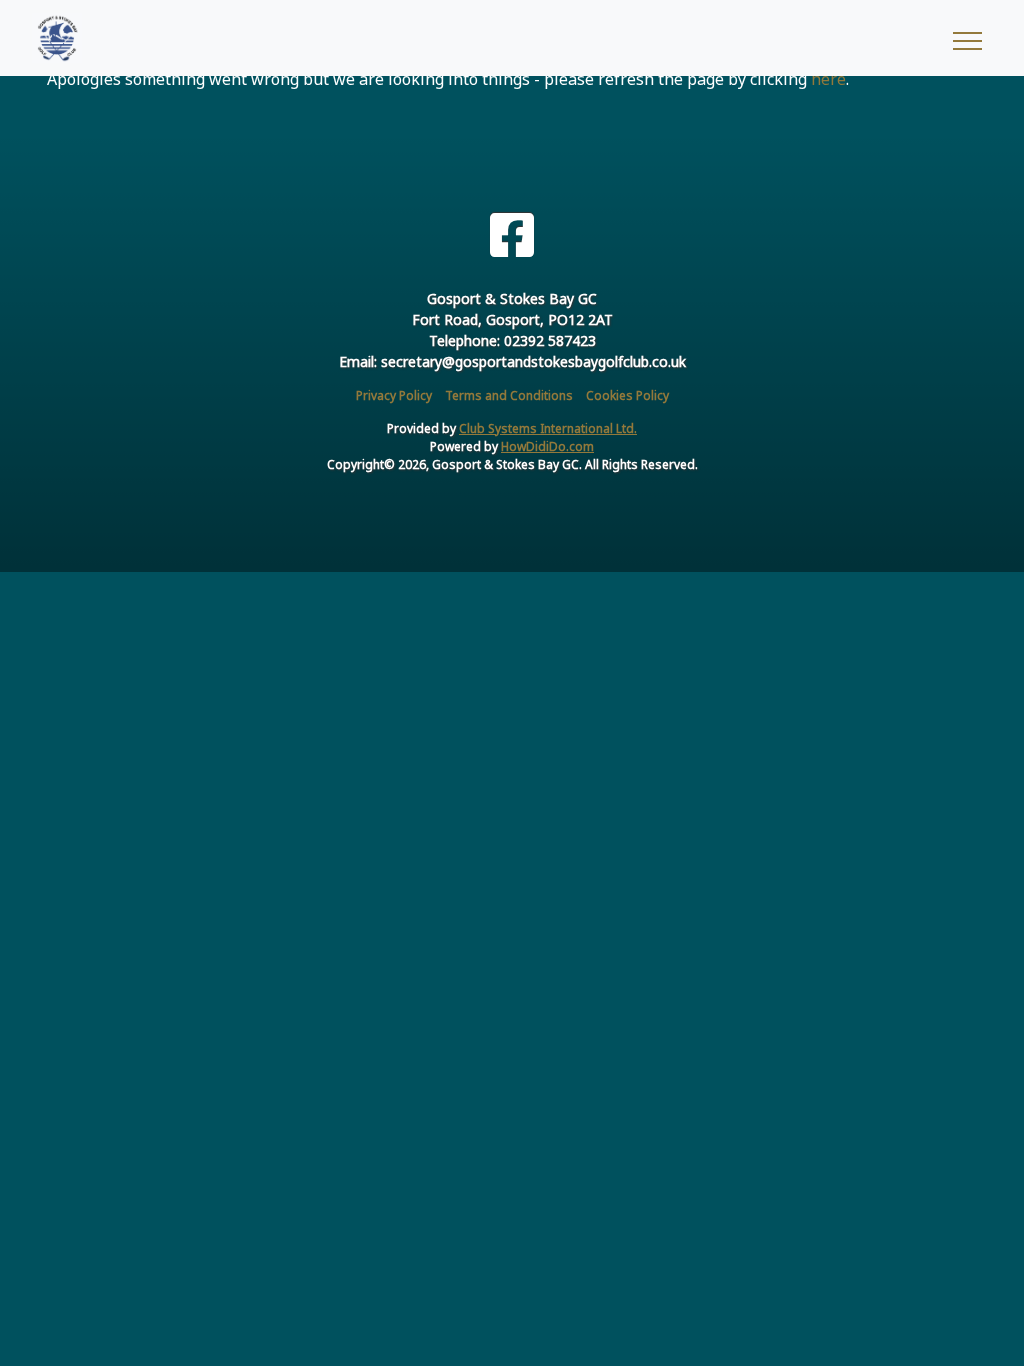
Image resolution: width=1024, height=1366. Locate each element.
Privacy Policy (394, 395)
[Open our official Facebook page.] (512, 235)
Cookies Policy (627, 395)
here (828, 79)
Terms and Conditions (509, 395)
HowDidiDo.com (547, 446)
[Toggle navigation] (966, 38)
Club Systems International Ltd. (548, 428)
